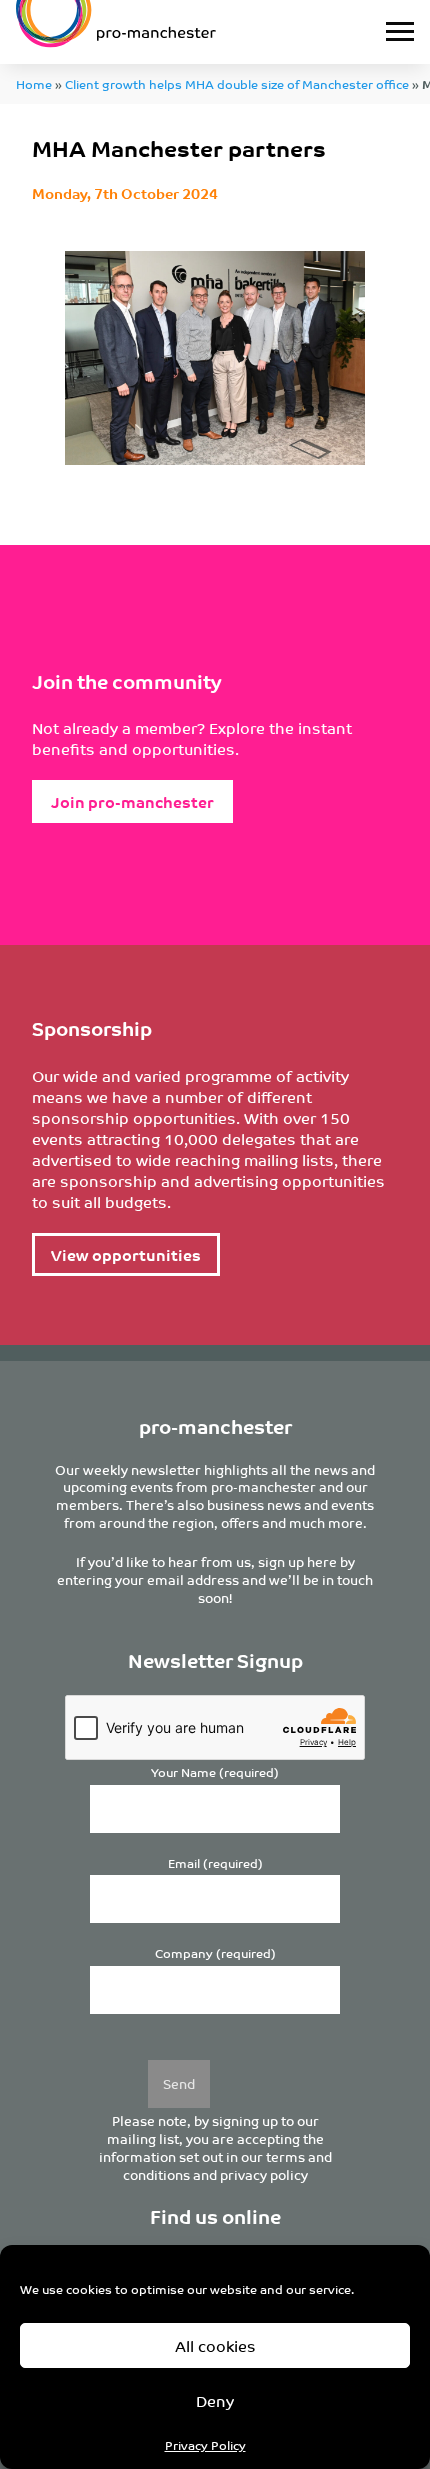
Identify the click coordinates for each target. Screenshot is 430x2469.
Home (34, 83)
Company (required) (215, 1953)
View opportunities (126, 1254)
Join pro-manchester (132, 801)
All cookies (215, 2345)
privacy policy (264, 2174)
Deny (215, 2400)
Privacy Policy (205, 2444)
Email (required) (215, 1863)
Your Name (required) (215, 1772)
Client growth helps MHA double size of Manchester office (237, 83)
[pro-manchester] (159, 32)
